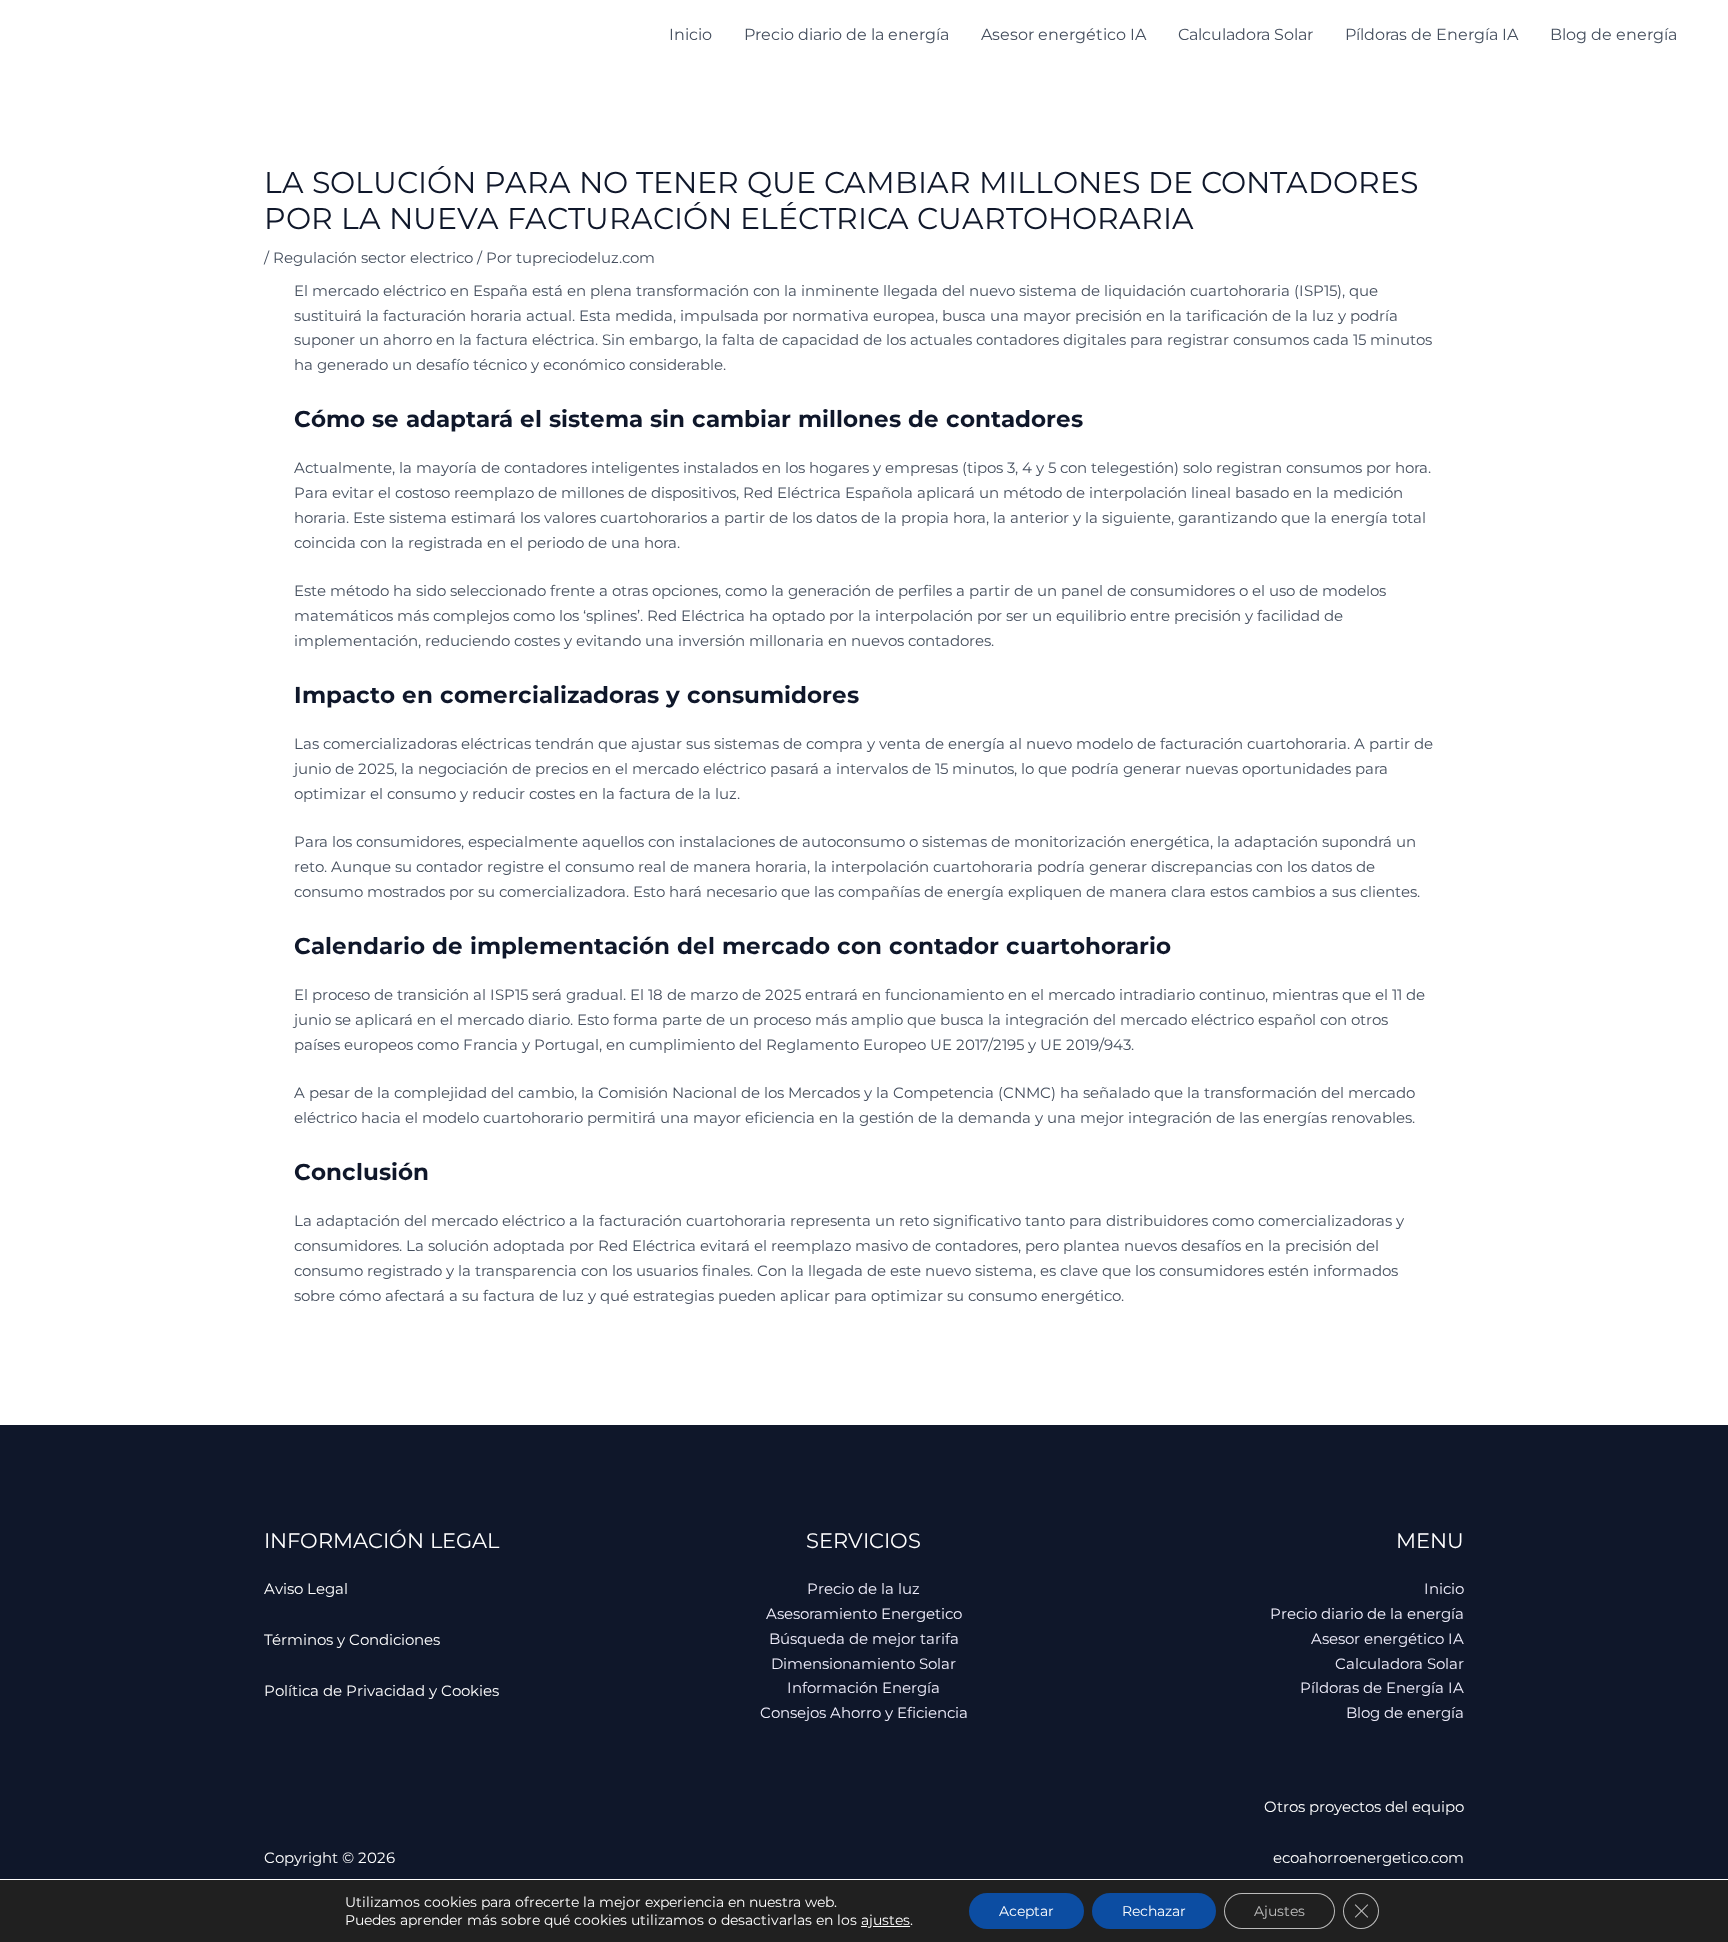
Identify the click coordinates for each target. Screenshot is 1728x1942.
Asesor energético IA (1063, 34)
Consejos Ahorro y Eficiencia (864, 1712)
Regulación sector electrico (373, 257)
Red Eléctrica (647, 1245)
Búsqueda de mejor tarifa (864, 1638)
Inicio (690, 34)
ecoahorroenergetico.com (1368, 1857)
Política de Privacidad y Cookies (381, 1690)
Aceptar (1026, 1911)
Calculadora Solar (1245, 34)
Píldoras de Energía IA (1431, 34)
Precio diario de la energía (846, 34)
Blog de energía (1613, 34)
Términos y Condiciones (352, 1639)
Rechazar (1154, 1911)
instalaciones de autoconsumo (792, 841)
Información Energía (863, 1687)
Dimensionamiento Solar (863, 1663)
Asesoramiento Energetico (864, 1613)
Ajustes (1279, 1911)
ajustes (885, 1920)
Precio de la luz (863, 1588)
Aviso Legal (306, 1588)
